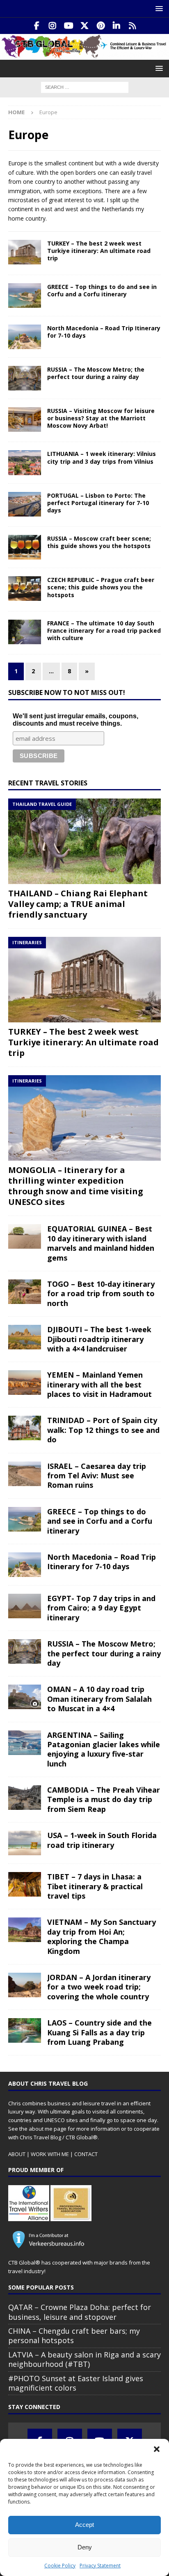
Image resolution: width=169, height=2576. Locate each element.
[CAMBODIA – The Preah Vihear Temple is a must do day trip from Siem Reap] (25, 1798)
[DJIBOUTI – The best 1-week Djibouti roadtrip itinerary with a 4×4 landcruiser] (25, 1337)
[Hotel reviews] (25, 420)
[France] (25, 632)
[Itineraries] (25, 252)
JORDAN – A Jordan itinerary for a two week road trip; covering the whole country (99, 1987)
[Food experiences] (25, 547)
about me (41, 2129)
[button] (157, 2449)
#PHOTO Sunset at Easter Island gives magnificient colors (76, 2383)
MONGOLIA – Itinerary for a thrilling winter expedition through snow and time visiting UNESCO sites (76, 1186)
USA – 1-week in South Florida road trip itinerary (102, 1840)
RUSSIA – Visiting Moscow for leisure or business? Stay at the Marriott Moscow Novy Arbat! (101, 418)
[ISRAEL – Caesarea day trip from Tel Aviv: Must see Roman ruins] (25, 1474)
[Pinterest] (101, 26)
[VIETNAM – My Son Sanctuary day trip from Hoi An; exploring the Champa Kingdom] (25, 1930)
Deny (85, 2547)
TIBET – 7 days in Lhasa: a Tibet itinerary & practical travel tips (95, 1886)
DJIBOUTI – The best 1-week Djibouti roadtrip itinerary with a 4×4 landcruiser (99, 1339)
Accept (84, 2525)
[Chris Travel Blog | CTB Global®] (84, 55)
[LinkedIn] (117, 26)
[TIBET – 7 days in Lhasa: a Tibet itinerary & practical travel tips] (25, 1884)
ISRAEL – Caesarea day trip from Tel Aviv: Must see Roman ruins (97, 1476)
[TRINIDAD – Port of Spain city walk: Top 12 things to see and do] (25, 1428)
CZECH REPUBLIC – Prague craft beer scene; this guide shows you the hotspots (101, 587)
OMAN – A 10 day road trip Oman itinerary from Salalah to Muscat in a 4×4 (99, 1699)
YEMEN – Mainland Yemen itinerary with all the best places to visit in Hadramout (99, 1384)
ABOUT (17, 2154)
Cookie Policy (60, 2566)
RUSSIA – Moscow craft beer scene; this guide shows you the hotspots (99, 542)
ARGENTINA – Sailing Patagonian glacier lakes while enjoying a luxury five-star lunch (104, 1749)
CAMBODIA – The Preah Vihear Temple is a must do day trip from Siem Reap (104, 1799)
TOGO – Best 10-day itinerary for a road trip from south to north (101, 1294)
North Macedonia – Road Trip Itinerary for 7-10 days (104, 332)
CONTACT (86, 2154)
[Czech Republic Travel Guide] (25, 589)
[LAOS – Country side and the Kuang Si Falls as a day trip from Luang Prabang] (25, 2030)
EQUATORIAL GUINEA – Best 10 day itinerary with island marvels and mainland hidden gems (101, 1243)
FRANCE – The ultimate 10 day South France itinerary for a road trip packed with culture (104, 630)
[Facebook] (37, 26)
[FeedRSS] (133, 26)
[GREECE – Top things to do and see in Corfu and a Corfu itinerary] (25, 1519)
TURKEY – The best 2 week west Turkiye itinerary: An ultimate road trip (99, 251)
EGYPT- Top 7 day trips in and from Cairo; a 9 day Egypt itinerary (101, 1608)
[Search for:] (85, 87)
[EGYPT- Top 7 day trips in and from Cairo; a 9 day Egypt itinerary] (25, 1606)
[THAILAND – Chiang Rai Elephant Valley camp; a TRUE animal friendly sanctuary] (84, 841)
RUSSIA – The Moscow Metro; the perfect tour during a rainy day (96, 373)
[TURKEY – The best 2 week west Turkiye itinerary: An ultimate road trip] (84, 980)
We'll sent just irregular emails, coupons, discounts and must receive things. (75, 720)
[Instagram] (53, 26)
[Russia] (25, 378)
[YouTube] (69, 26)
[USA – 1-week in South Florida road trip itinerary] (25, 1843)
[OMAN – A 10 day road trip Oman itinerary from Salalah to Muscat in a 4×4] (25, 1697)
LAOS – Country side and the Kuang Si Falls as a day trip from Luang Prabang (99, 2032)
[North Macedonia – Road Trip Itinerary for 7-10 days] (25, 1565)
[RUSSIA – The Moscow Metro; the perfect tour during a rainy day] (25, 1651)
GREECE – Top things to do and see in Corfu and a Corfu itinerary (102, 290)
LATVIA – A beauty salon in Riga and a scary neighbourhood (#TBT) (84, 2359)
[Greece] (25, 295)
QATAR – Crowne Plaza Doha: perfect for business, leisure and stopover (80, 2312)
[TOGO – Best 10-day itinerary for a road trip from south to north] (25, 1292)
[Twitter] (85, 26)
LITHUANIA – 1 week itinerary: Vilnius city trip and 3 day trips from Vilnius (102, 457)
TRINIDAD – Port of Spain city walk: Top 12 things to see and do (103, 1430)
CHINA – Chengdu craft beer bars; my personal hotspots (74, 2336)
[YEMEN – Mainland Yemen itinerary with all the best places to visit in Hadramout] (25, 1383)
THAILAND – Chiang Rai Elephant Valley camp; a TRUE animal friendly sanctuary (78, 904)
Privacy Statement (100, 2566)
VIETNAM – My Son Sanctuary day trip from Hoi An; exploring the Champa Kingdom (102, 1936)
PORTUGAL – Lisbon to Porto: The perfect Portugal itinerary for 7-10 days (98, 503)
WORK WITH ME (50, 2154)
